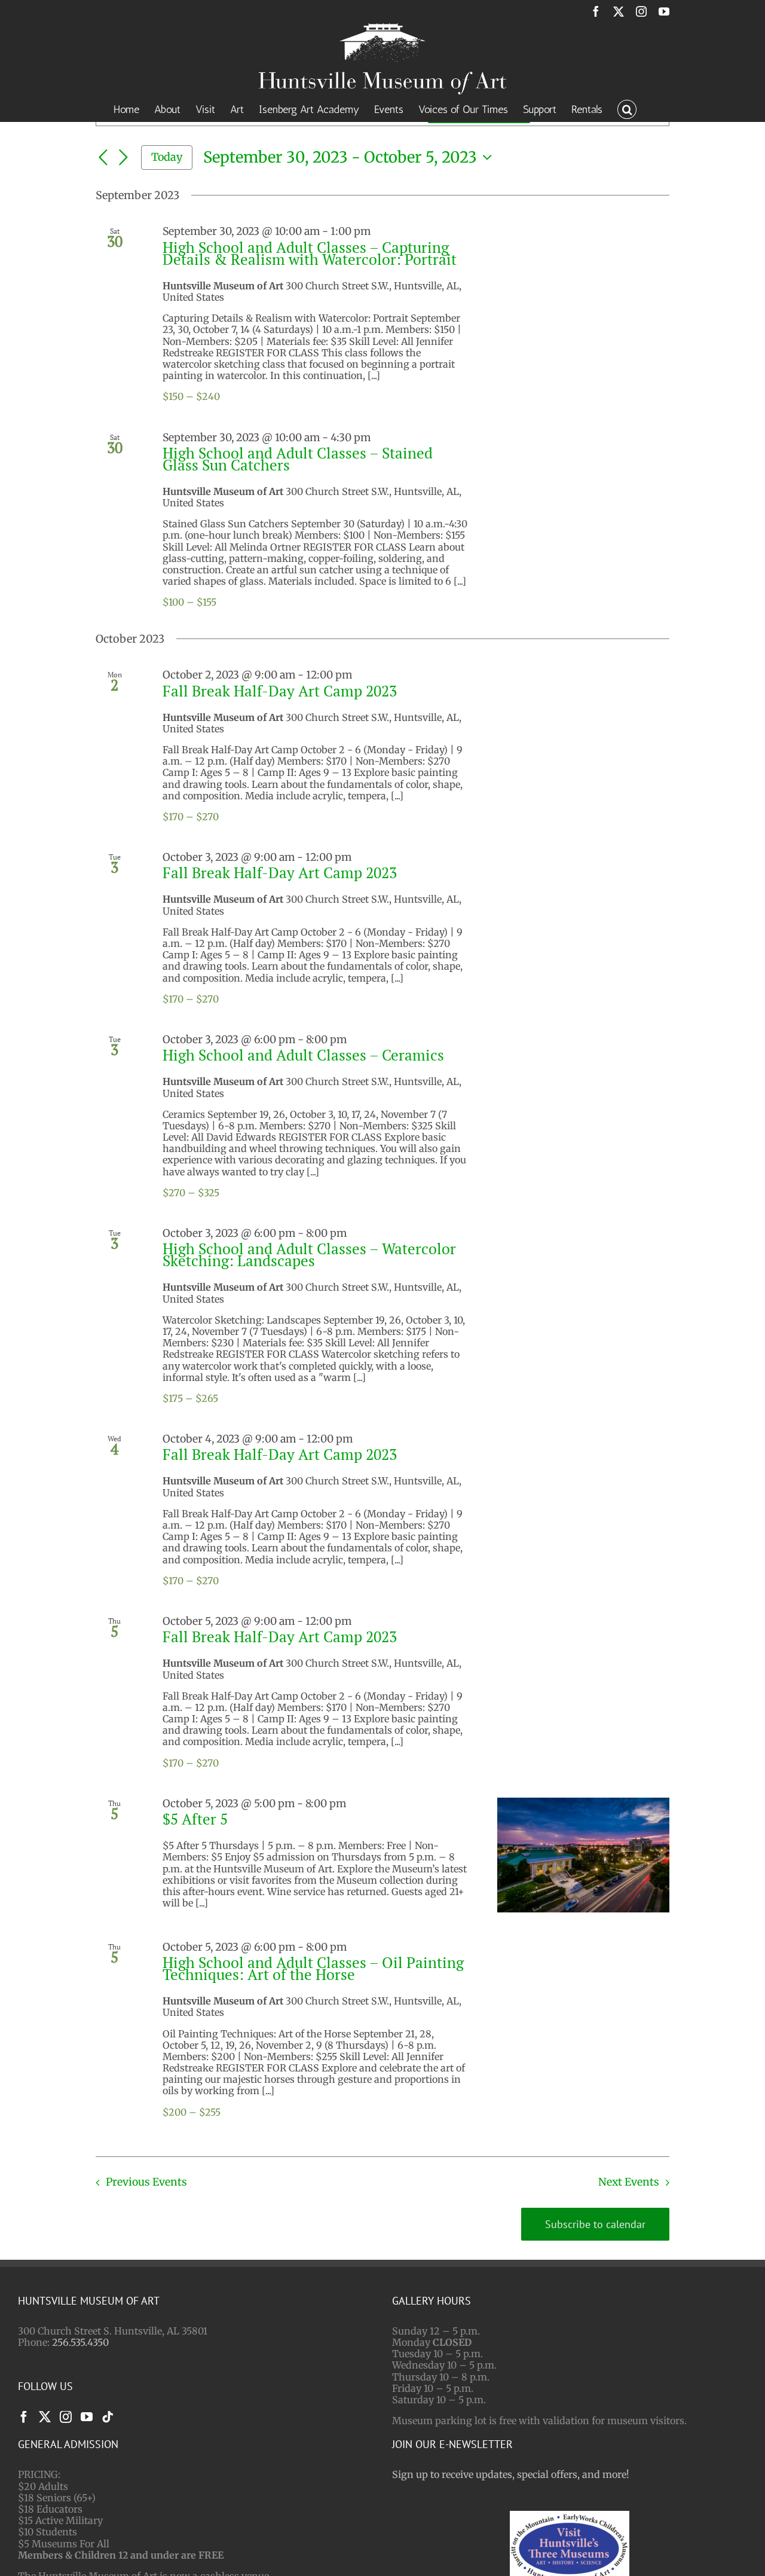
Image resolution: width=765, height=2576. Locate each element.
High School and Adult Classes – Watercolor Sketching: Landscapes (309, 1255)
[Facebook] (24, 2417)
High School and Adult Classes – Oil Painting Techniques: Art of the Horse (313, 1968)
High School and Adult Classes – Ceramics (303, 1055)
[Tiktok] (108, 2417)
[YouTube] (87, 2417)
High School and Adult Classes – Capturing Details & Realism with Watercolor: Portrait (310, 253)
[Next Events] (123, 158)
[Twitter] (45, 2417)
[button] (627, 108)
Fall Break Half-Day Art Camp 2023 (280, 691)
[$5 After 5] (583, 1855)
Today (167, 157)
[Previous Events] (103, 158)
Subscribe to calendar (595, 2224)
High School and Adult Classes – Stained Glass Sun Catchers (298, 459)
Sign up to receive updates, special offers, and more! (511, 2474)
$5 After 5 (195, 1819)
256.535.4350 (80, 2342)
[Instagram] (66, 2417)
